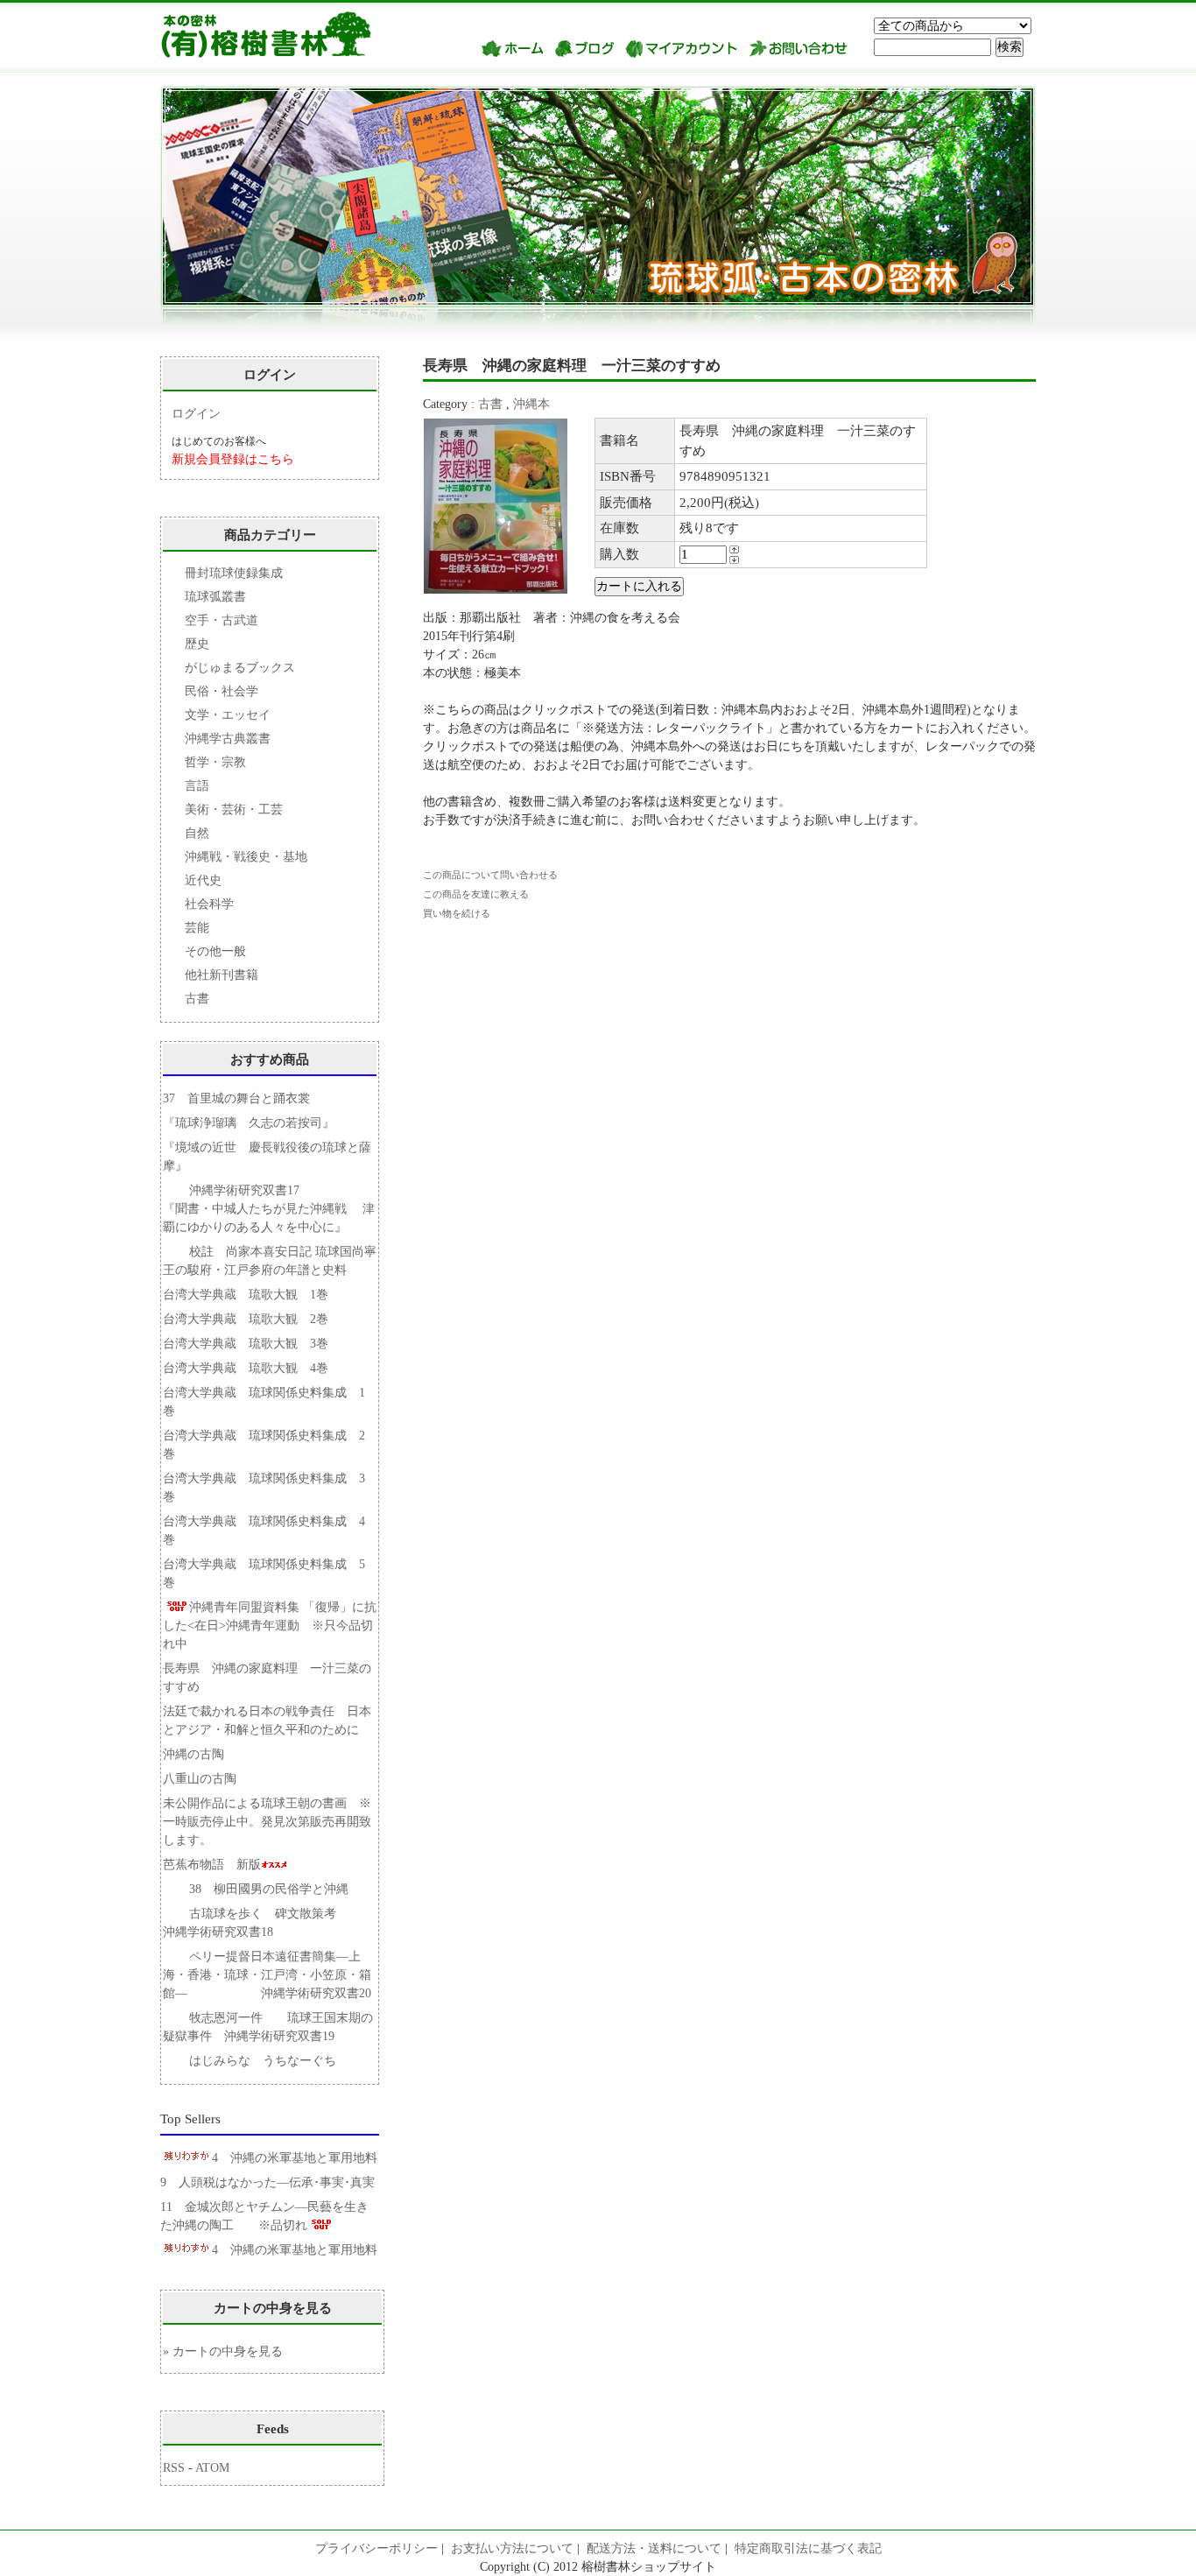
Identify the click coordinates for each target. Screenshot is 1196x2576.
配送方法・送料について (654, 2548)
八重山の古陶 (206, 1779)
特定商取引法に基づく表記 (808, 2548)
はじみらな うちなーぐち (263, 2061)
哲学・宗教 (215, 762)
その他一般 (215, 951)
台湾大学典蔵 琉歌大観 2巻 (246, 1319)
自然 (197, 833)
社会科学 (209, 904)
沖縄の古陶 (193, 1754)
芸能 (197, 928)
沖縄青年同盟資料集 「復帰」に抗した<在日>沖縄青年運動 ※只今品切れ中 (270, 1626)
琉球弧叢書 (215, 597)
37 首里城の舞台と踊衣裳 (236, 1098)
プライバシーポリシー (376, 2548)
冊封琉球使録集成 (234, 573)
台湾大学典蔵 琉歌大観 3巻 (246, 1344)
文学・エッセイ (228, 715)
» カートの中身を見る (223, 2351)
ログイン (196, 414)
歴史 (197, 644)
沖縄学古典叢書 (228, 739)
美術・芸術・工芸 (234, 809)
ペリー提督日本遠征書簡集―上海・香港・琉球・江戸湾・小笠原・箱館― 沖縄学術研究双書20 (267, 1975)
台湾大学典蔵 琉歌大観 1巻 (246, 1295)
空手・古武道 (222, 620)
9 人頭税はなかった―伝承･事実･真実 (267, 2182)
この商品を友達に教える (476, 894)
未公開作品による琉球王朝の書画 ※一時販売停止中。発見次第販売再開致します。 (267, 1822)
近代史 (203, 880)
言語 (197, 786)
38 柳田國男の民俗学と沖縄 (269, 1889)
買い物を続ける (457, 913)
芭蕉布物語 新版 (212, 1865)
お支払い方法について (512, 2548)
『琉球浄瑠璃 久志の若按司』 (249, 1123)
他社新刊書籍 (222, 975)
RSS (174, 2468)
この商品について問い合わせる (490, 875)
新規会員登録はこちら (233, 459)
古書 (490, 404)
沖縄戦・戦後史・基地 (246, 857)
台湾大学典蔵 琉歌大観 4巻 (246, 1368)
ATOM (212, 2468)
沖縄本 (531, 404)
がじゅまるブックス (240, 668)
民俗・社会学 (222, 691)
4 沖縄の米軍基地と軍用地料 (295, 2158)
